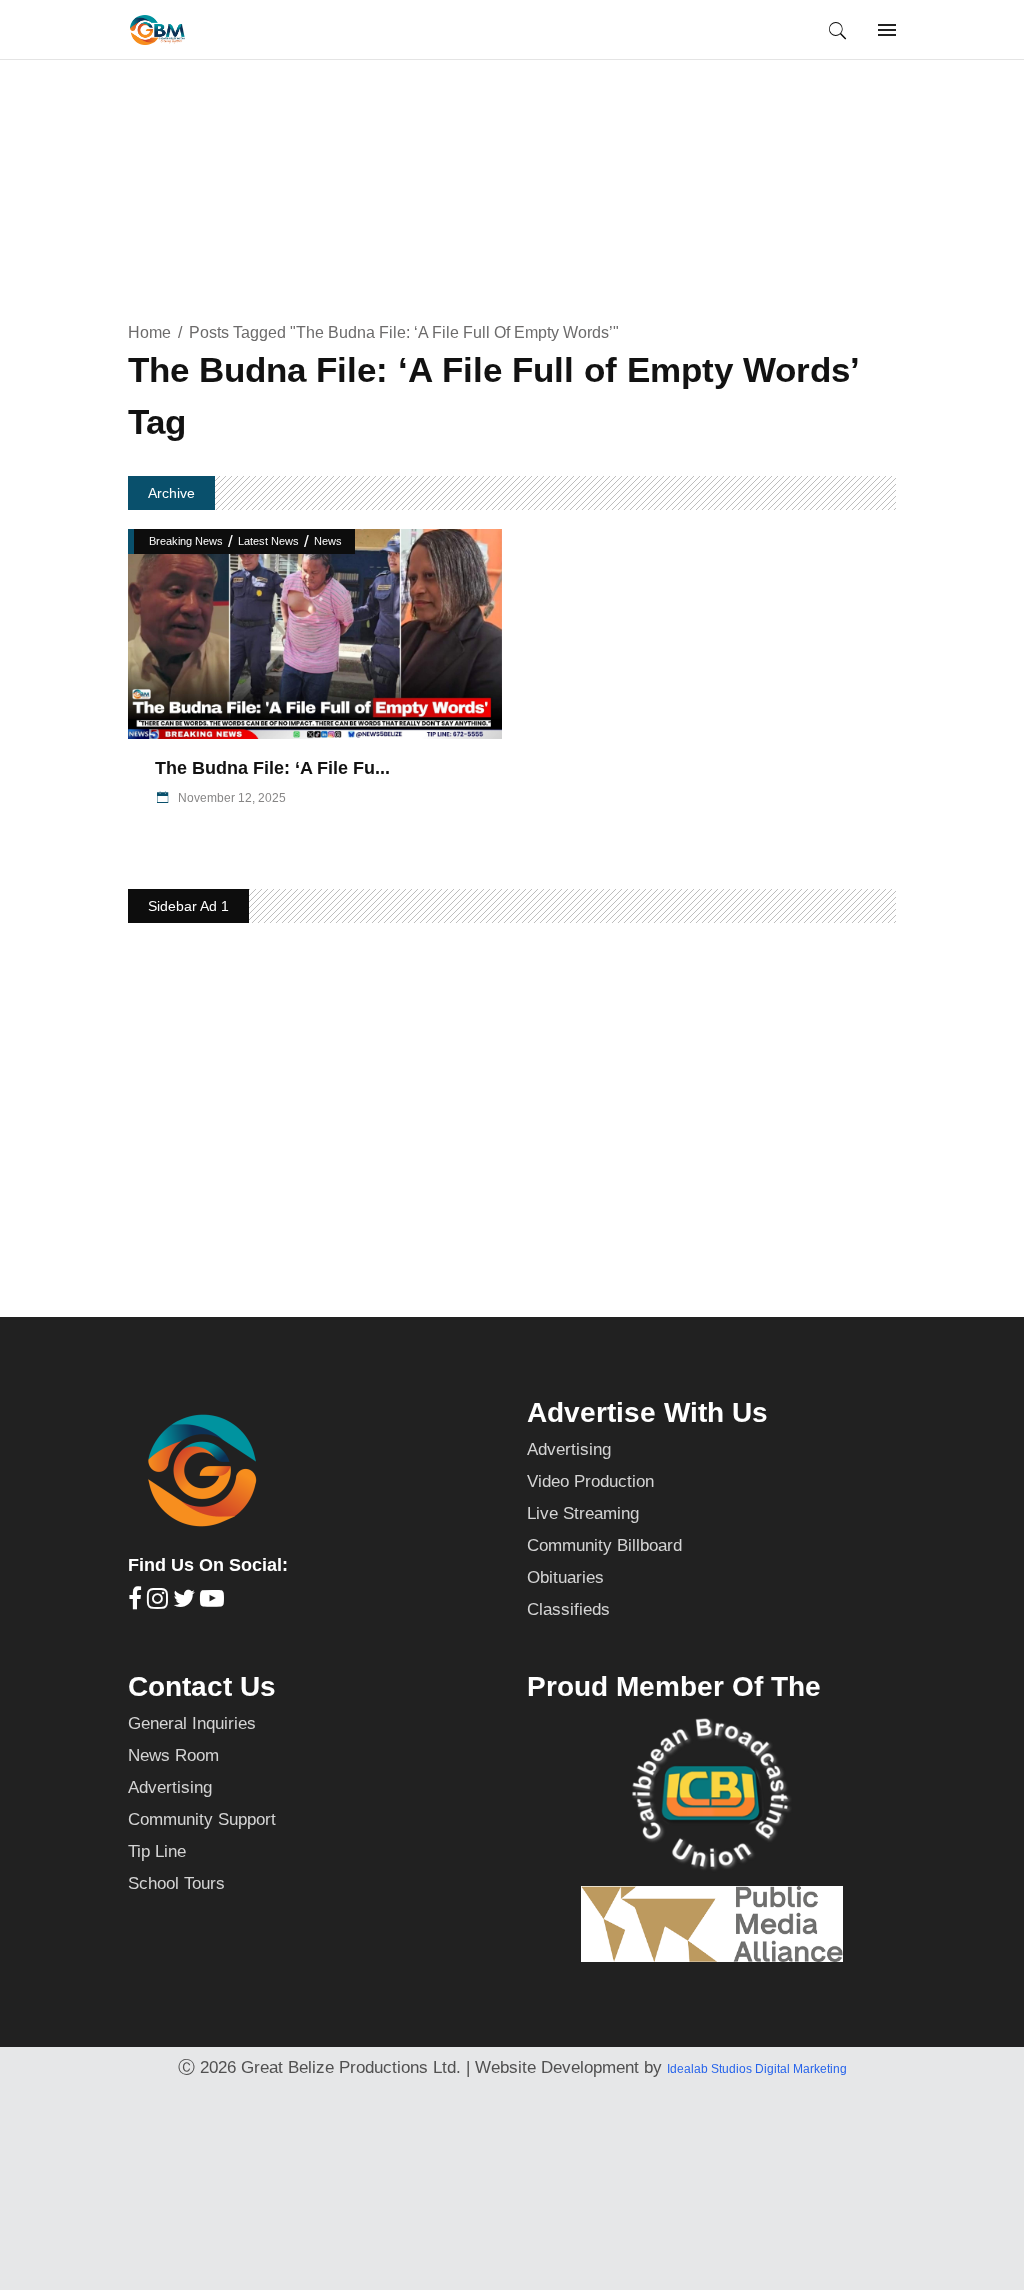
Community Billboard (604, 1545)
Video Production (590, 1481)
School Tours (176, 1883)
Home (149, 332)
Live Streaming (583, 1513)
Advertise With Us (647, 1412)
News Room (173, 1755)
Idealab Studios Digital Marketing (757, 2069)
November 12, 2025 (230, 798)
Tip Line (157, 1851)
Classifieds (568, 1609)
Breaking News (186, 541)
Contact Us (202, 1686)
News (328, 541)
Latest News (268, 541)
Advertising (569, 1449)
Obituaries (565, 1577)
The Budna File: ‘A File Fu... (272, 768)
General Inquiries (192, 1723)
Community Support (202, 1819)
